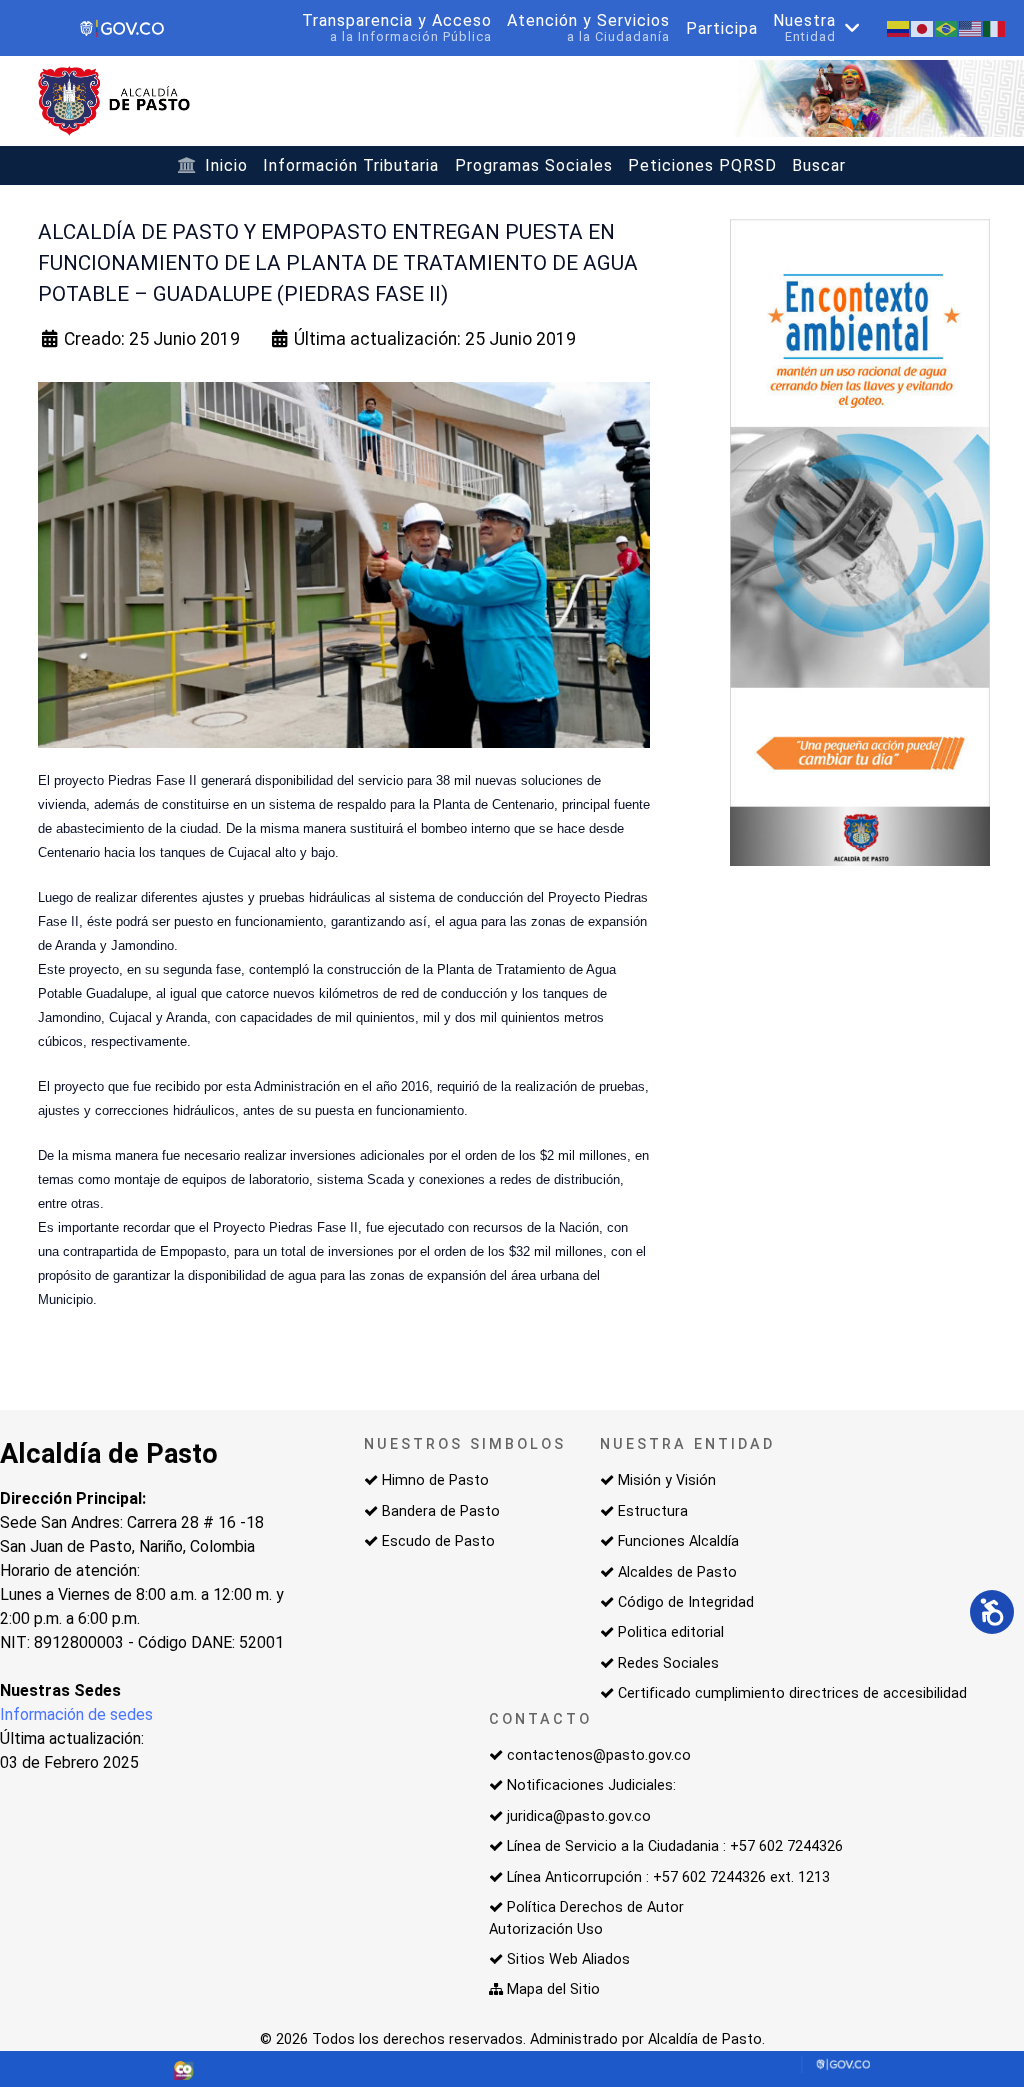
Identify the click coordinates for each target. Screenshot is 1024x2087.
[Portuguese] (947, 27)
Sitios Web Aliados (568, 1959)
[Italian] (995, 27)
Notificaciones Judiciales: (591, 1785)
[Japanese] (923, 27)
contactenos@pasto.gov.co (599, 1755)
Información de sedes (76, 1714)
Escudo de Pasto (438, 1541)
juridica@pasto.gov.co (579, 1816)
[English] (971, 27)
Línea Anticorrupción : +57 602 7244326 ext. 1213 (668, 1877)
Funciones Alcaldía (678, 1541)
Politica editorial (671, 1632)
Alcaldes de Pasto (677, 1572)
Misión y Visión (667, 1480)
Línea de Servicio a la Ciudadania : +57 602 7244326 (675, 1846)
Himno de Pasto (435, 1480)
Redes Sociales (668, 1663)
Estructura (653, 1511)
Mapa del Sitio (553, 1989)
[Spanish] (899, 27)
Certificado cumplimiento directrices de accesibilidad (792, 1693)
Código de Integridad (686, 1602)
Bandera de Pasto (441, 1511)
